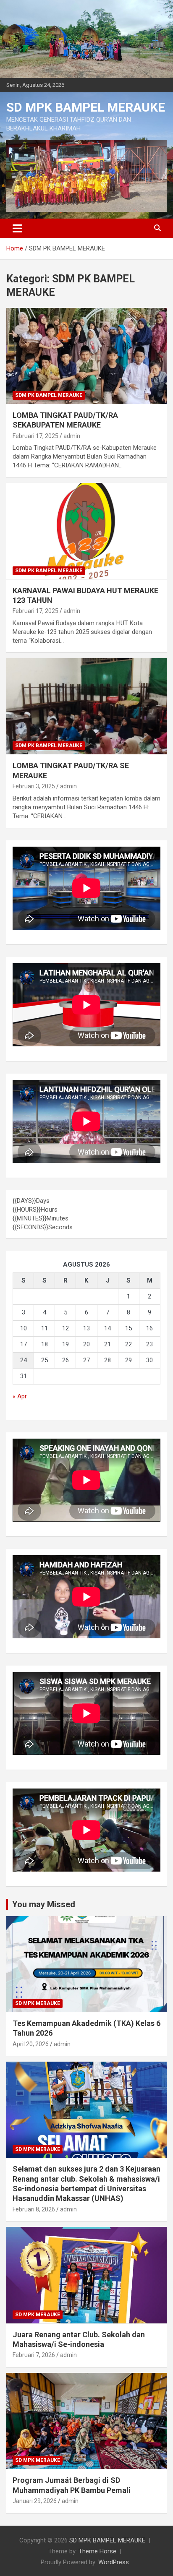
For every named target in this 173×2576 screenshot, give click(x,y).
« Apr (20, 1396)
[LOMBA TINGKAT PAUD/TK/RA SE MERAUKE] (86, 706)
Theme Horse (97, 2551)
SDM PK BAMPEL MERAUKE (49, 395)
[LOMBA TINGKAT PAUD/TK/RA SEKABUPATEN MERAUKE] (86, 356)
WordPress (114, 2562)
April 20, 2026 (31, 2044)
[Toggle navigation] (17, 228)
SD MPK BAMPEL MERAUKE (86, 107)
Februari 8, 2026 (34, 2209)
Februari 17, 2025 (35, 436)
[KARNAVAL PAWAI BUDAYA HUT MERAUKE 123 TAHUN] (86, 531)
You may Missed (44, 1904)
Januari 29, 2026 (35, 2501)
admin (72, 436)
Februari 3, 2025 (34, 786)
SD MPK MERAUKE (38, 2003)
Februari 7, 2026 (34, 2355)
